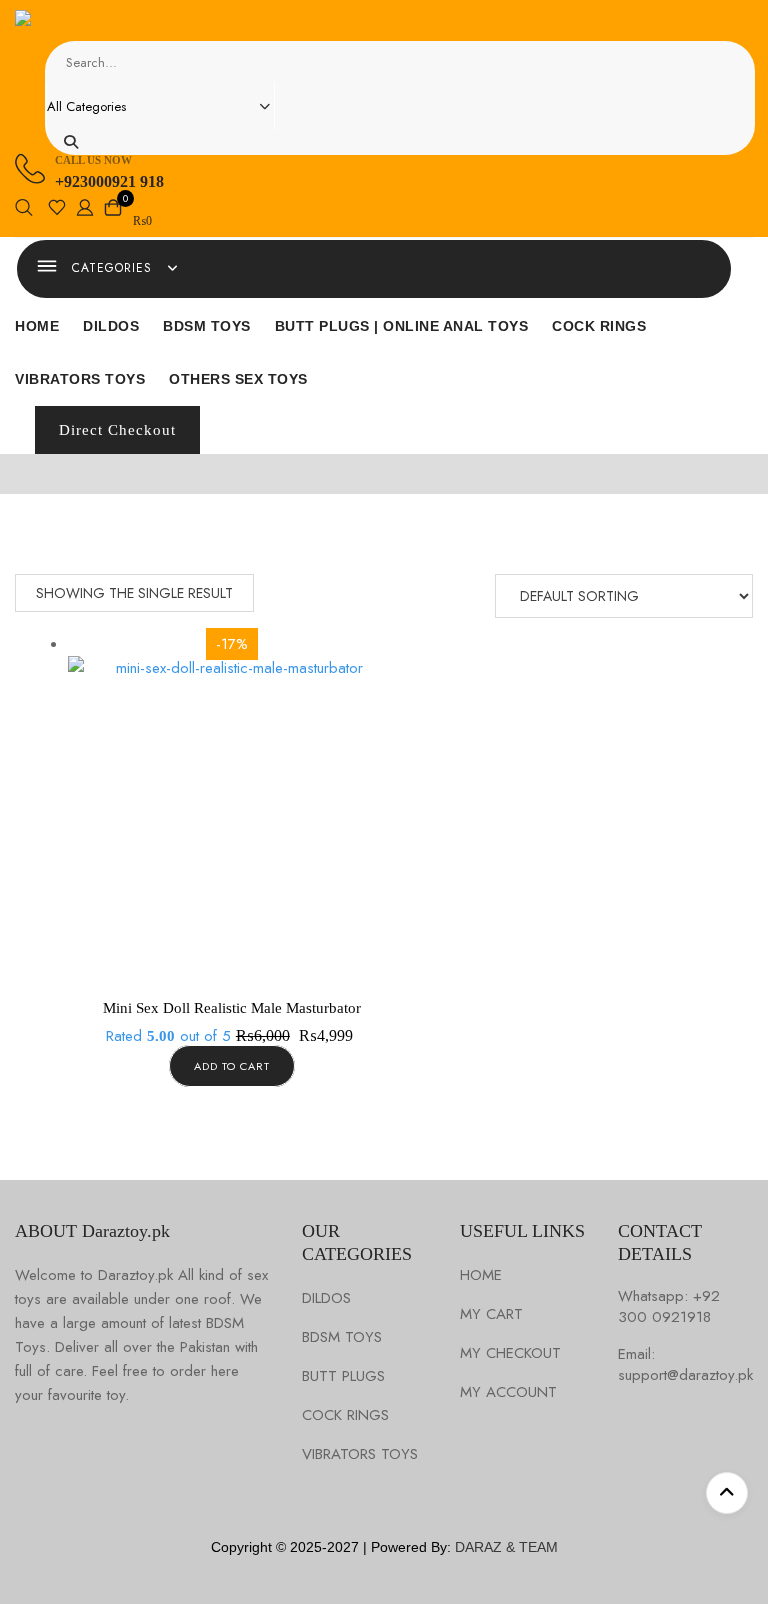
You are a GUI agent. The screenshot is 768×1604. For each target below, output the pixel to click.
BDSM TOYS (342, 1337)
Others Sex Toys (238, 379)
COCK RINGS (345, 1415)
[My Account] (85, 211)
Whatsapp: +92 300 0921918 (669, 1307)
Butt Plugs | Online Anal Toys (402, 326)
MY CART (491, 1314)
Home (37, 326)
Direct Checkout (117, 430)
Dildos (111, 326)
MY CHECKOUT (510, 1353)
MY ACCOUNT (508, 1392)
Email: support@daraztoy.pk (685, 1365)
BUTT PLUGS (343, 1376)
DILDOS (326, 1298)
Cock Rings (599, 326)
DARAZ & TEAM (506, 1547)
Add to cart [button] (232, 1066)
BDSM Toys (207, 326)
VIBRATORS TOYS (360, 1454)
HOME (481, 1275)
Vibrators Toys (80, 379)
